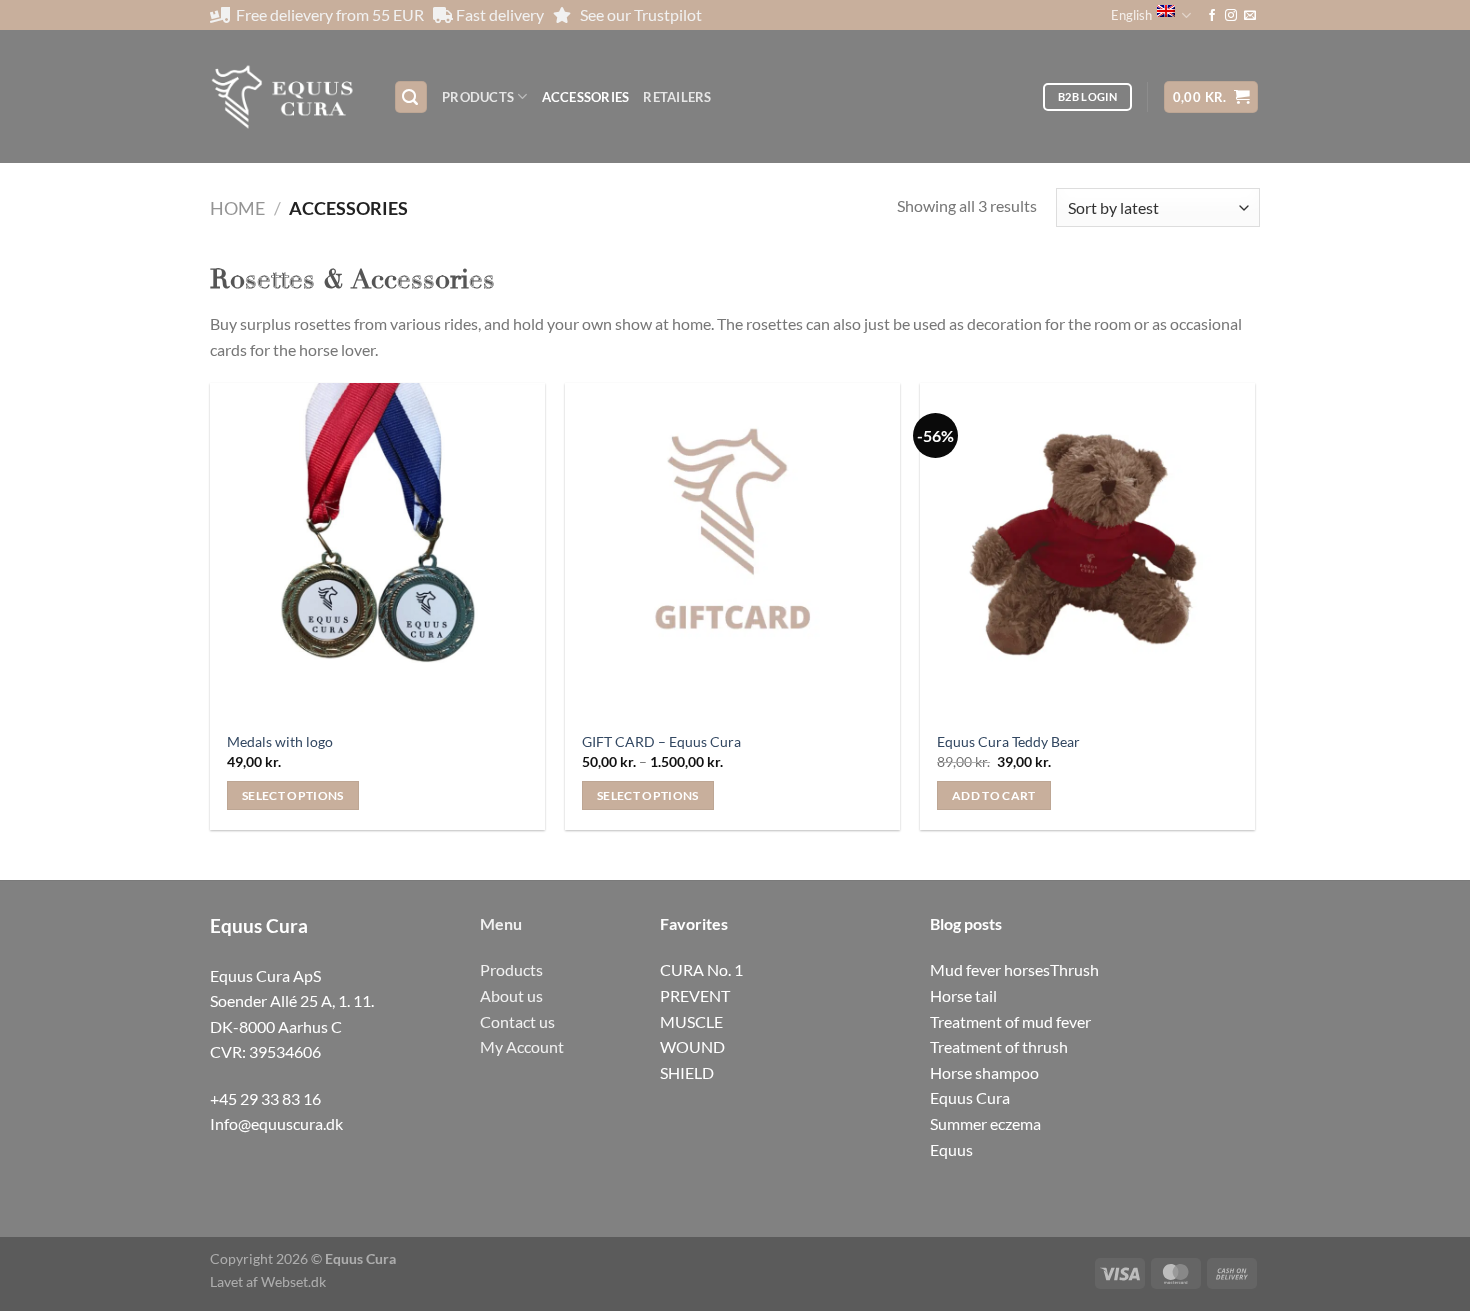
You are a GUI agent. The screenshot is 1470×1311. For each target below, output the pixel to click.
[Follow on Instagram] (1231, 16)
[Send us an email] (1250, 16)
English (1131, 15)
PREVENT (695, 995)
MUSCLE (691, 1021)
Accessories (586, 97)
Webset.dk (293, 1281)
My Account (522, 1046)
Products (478, 97)
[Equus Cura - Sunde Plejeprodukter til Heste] (286, 96)
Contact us (517, 1021)
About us (511, 995)
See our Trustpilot (641, 14)
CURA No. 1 (701, 969)
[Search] (411, 97)
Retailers (677, 97)
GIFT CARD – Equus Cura (661, 741)
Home (237, 208)
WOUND (692, 1046)
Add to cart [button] (994, 795)
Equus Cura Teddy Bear (1008, 741)
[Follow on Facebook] (1212, 16)
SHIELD (687, 1072)
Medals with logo (280, 741)
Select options (293, 795)
